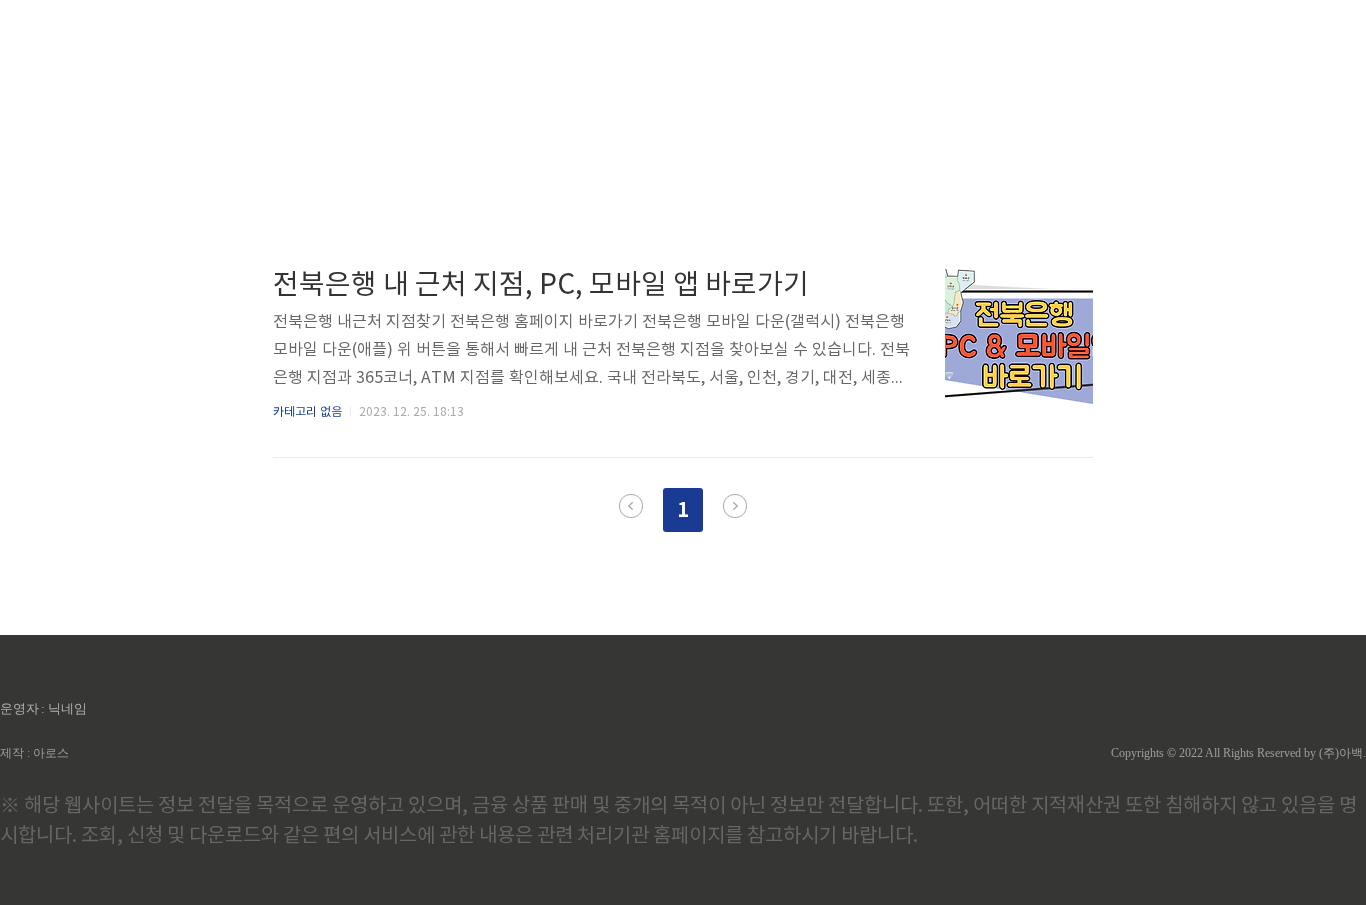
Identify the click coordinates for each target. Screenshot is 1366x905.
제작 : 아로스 (34, 753)
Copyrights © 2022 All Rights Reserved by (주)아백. (1238, 753)
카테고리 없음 (307, 412)
